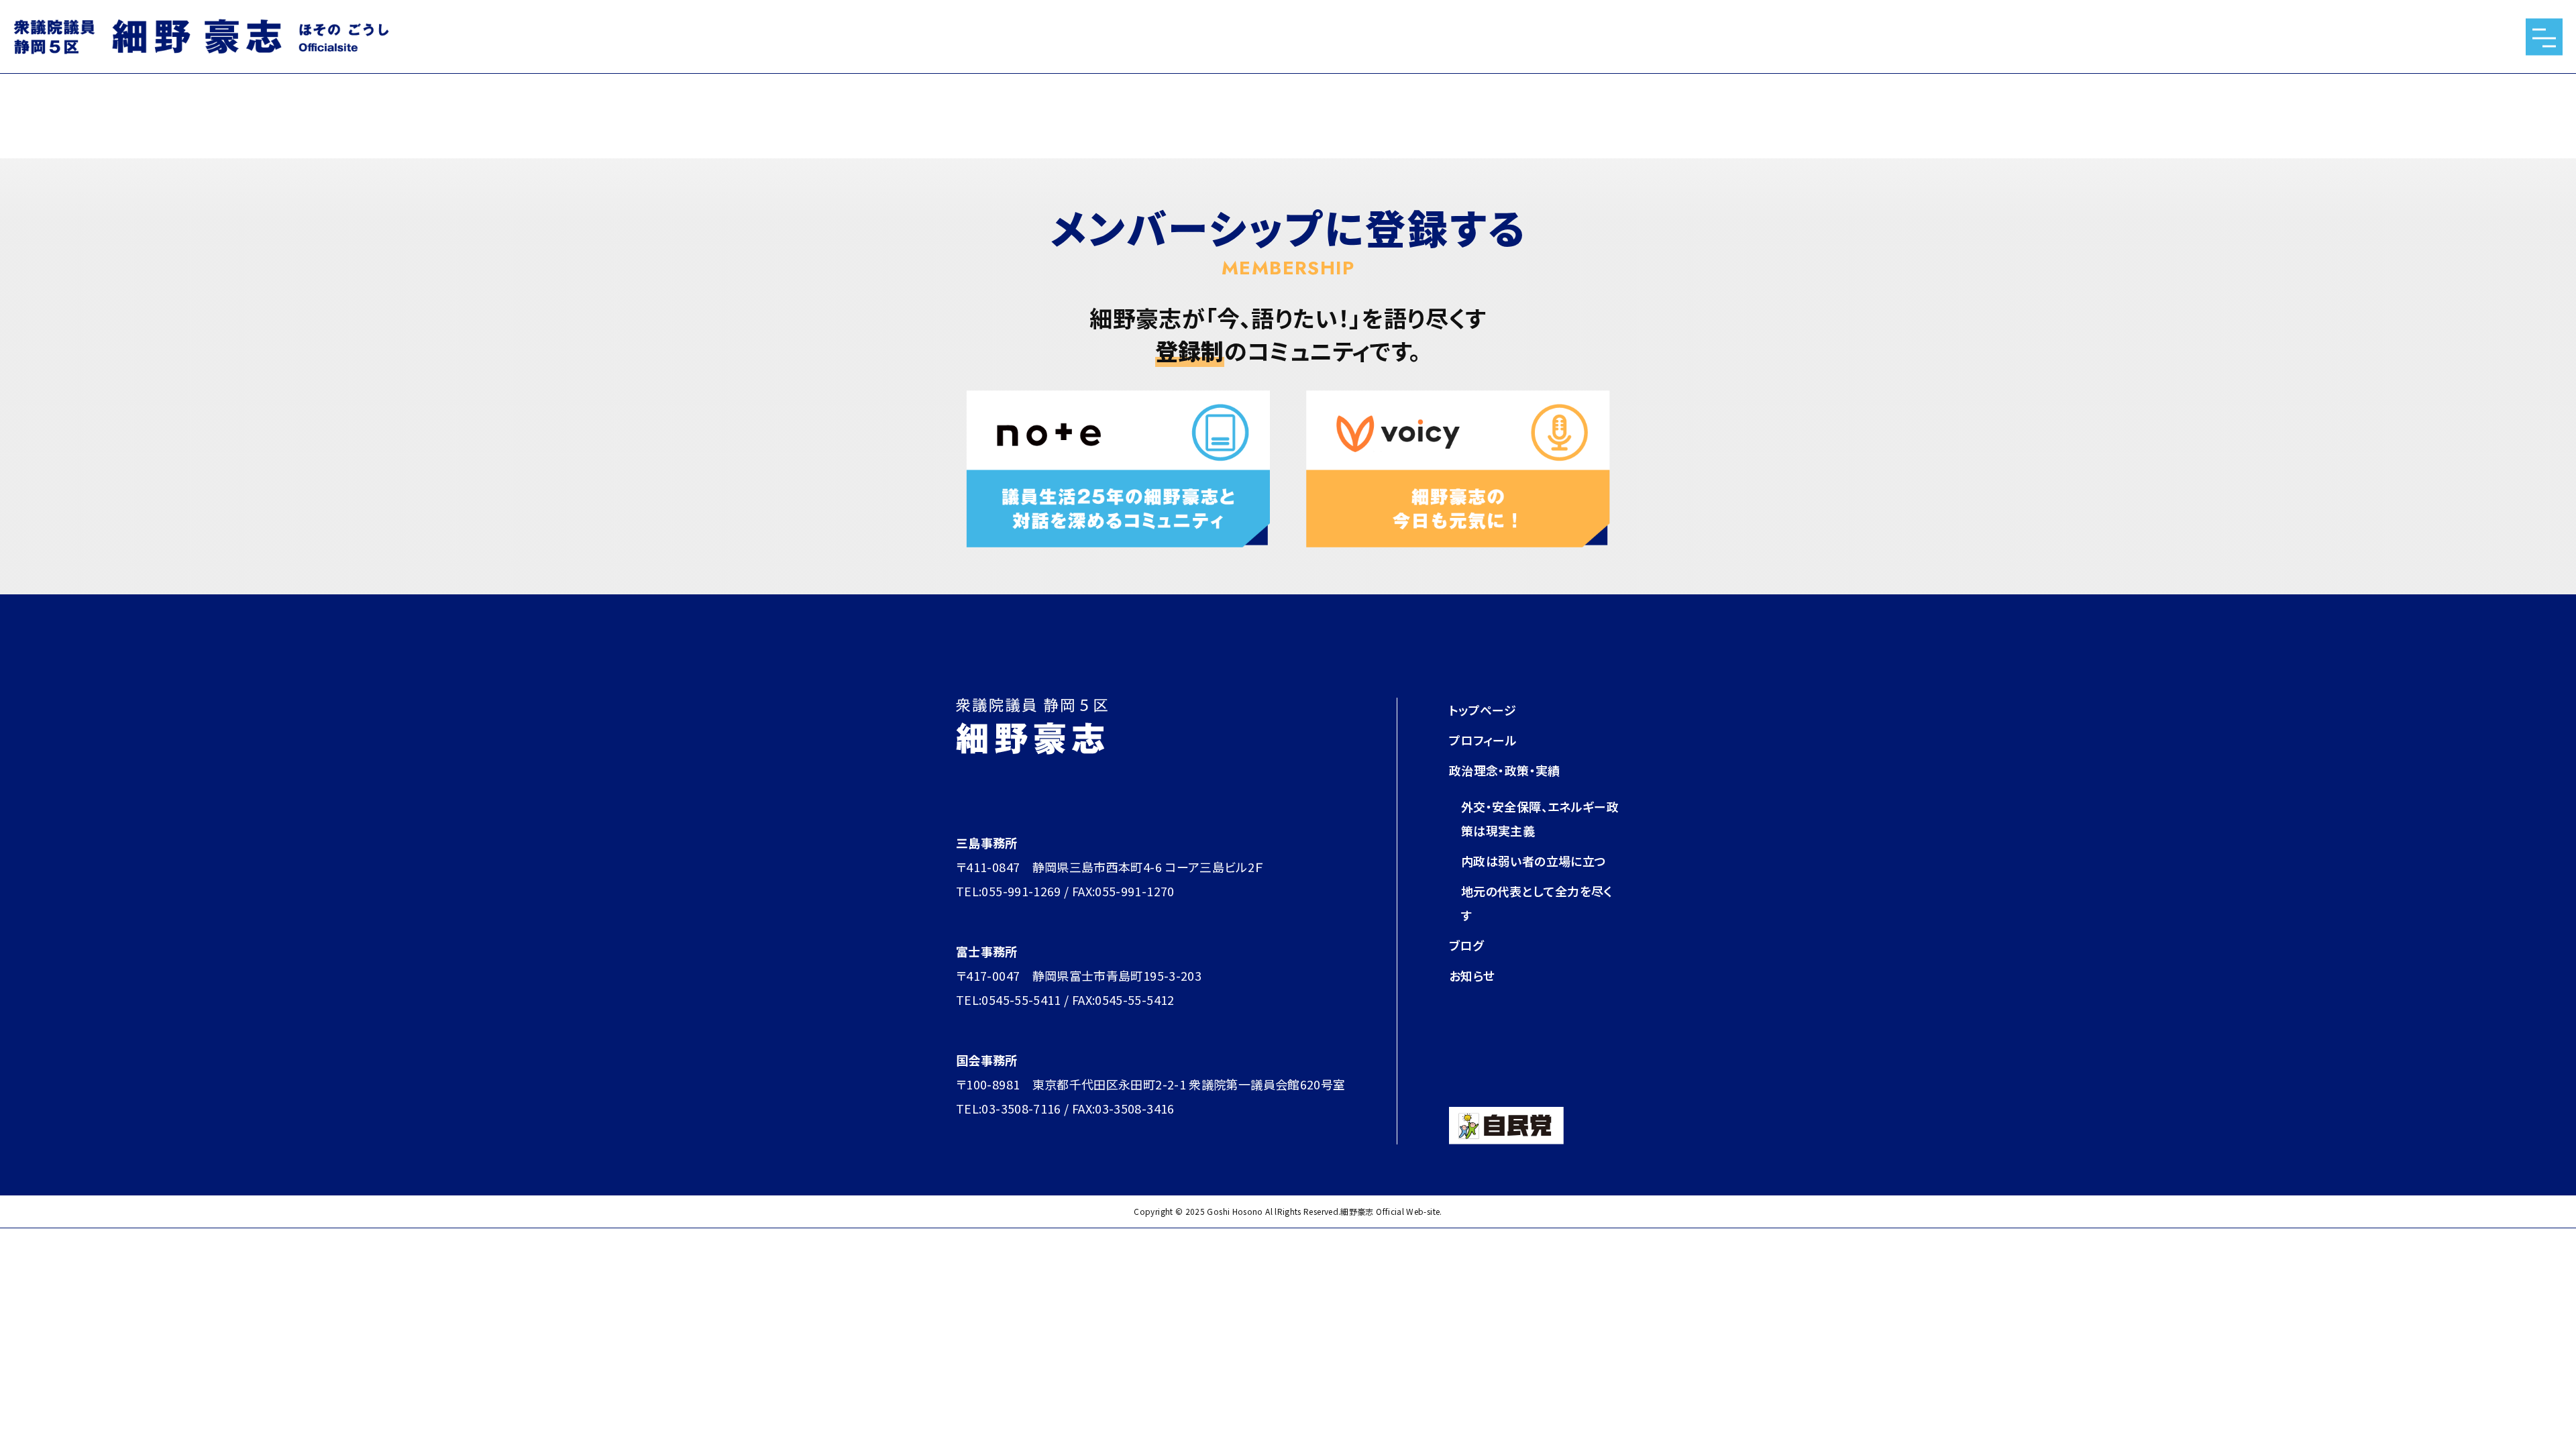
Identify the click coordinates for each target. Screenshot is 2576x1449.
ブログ (1466, 945)
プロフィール (1483, 740)
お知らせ (1472, 975)
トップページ (1483, 710)
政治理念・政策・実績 (1505, 770)
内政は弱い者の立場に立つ (1534, 861)
